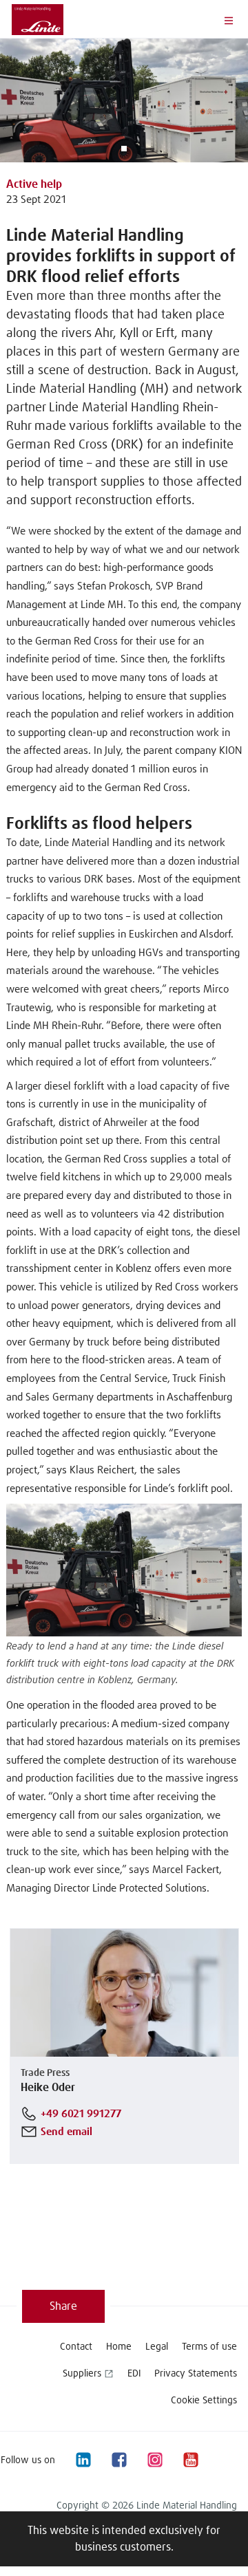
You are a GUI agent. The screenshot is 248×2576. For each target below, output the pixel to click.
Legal (157, 2347)
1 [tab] (124, 149)
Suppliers (82, 2374)
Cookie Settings (204, 2401)
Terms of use (209, 2347)
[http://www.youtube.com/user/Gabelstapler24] (190, 2460)
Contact (76, 2347)
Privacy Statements (196, 2374)
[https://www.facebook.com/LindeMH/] (118, 2460)
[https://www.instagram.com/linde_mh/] (154, 2460)
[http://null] (226, 2460)
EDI (134, 2374)
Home (119, 2347)
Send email (66, 2132)
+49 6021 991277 (81, 2114)
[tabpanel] (124, 100)
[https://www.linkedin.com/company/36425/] (83, 2460)
